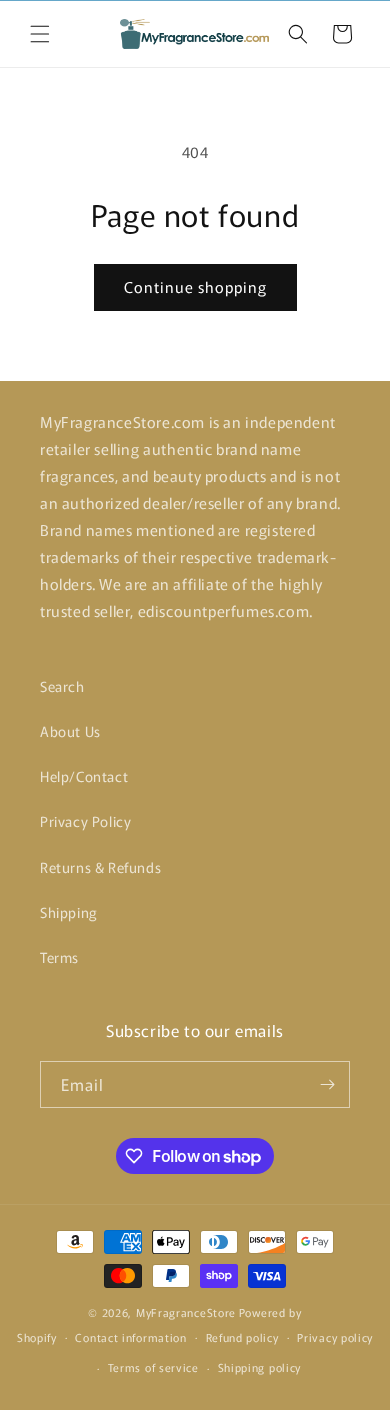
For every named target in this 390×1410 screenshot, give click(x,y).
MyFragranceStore (186, 1312)
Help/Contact (84, 776)
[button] (40, 34)
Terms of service (153, 1367)
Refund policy (242, 1337)
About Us (70, 731)
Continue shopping (195, 286)
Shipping (69, 912)
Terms (59, 957)
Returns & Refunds (100, 867)
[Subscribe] (327, 1084)
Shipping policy (260, 1367)
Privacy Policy (85, 821)
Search (62, 686)
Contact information (130, 1337)
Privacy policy (335, 1337)
